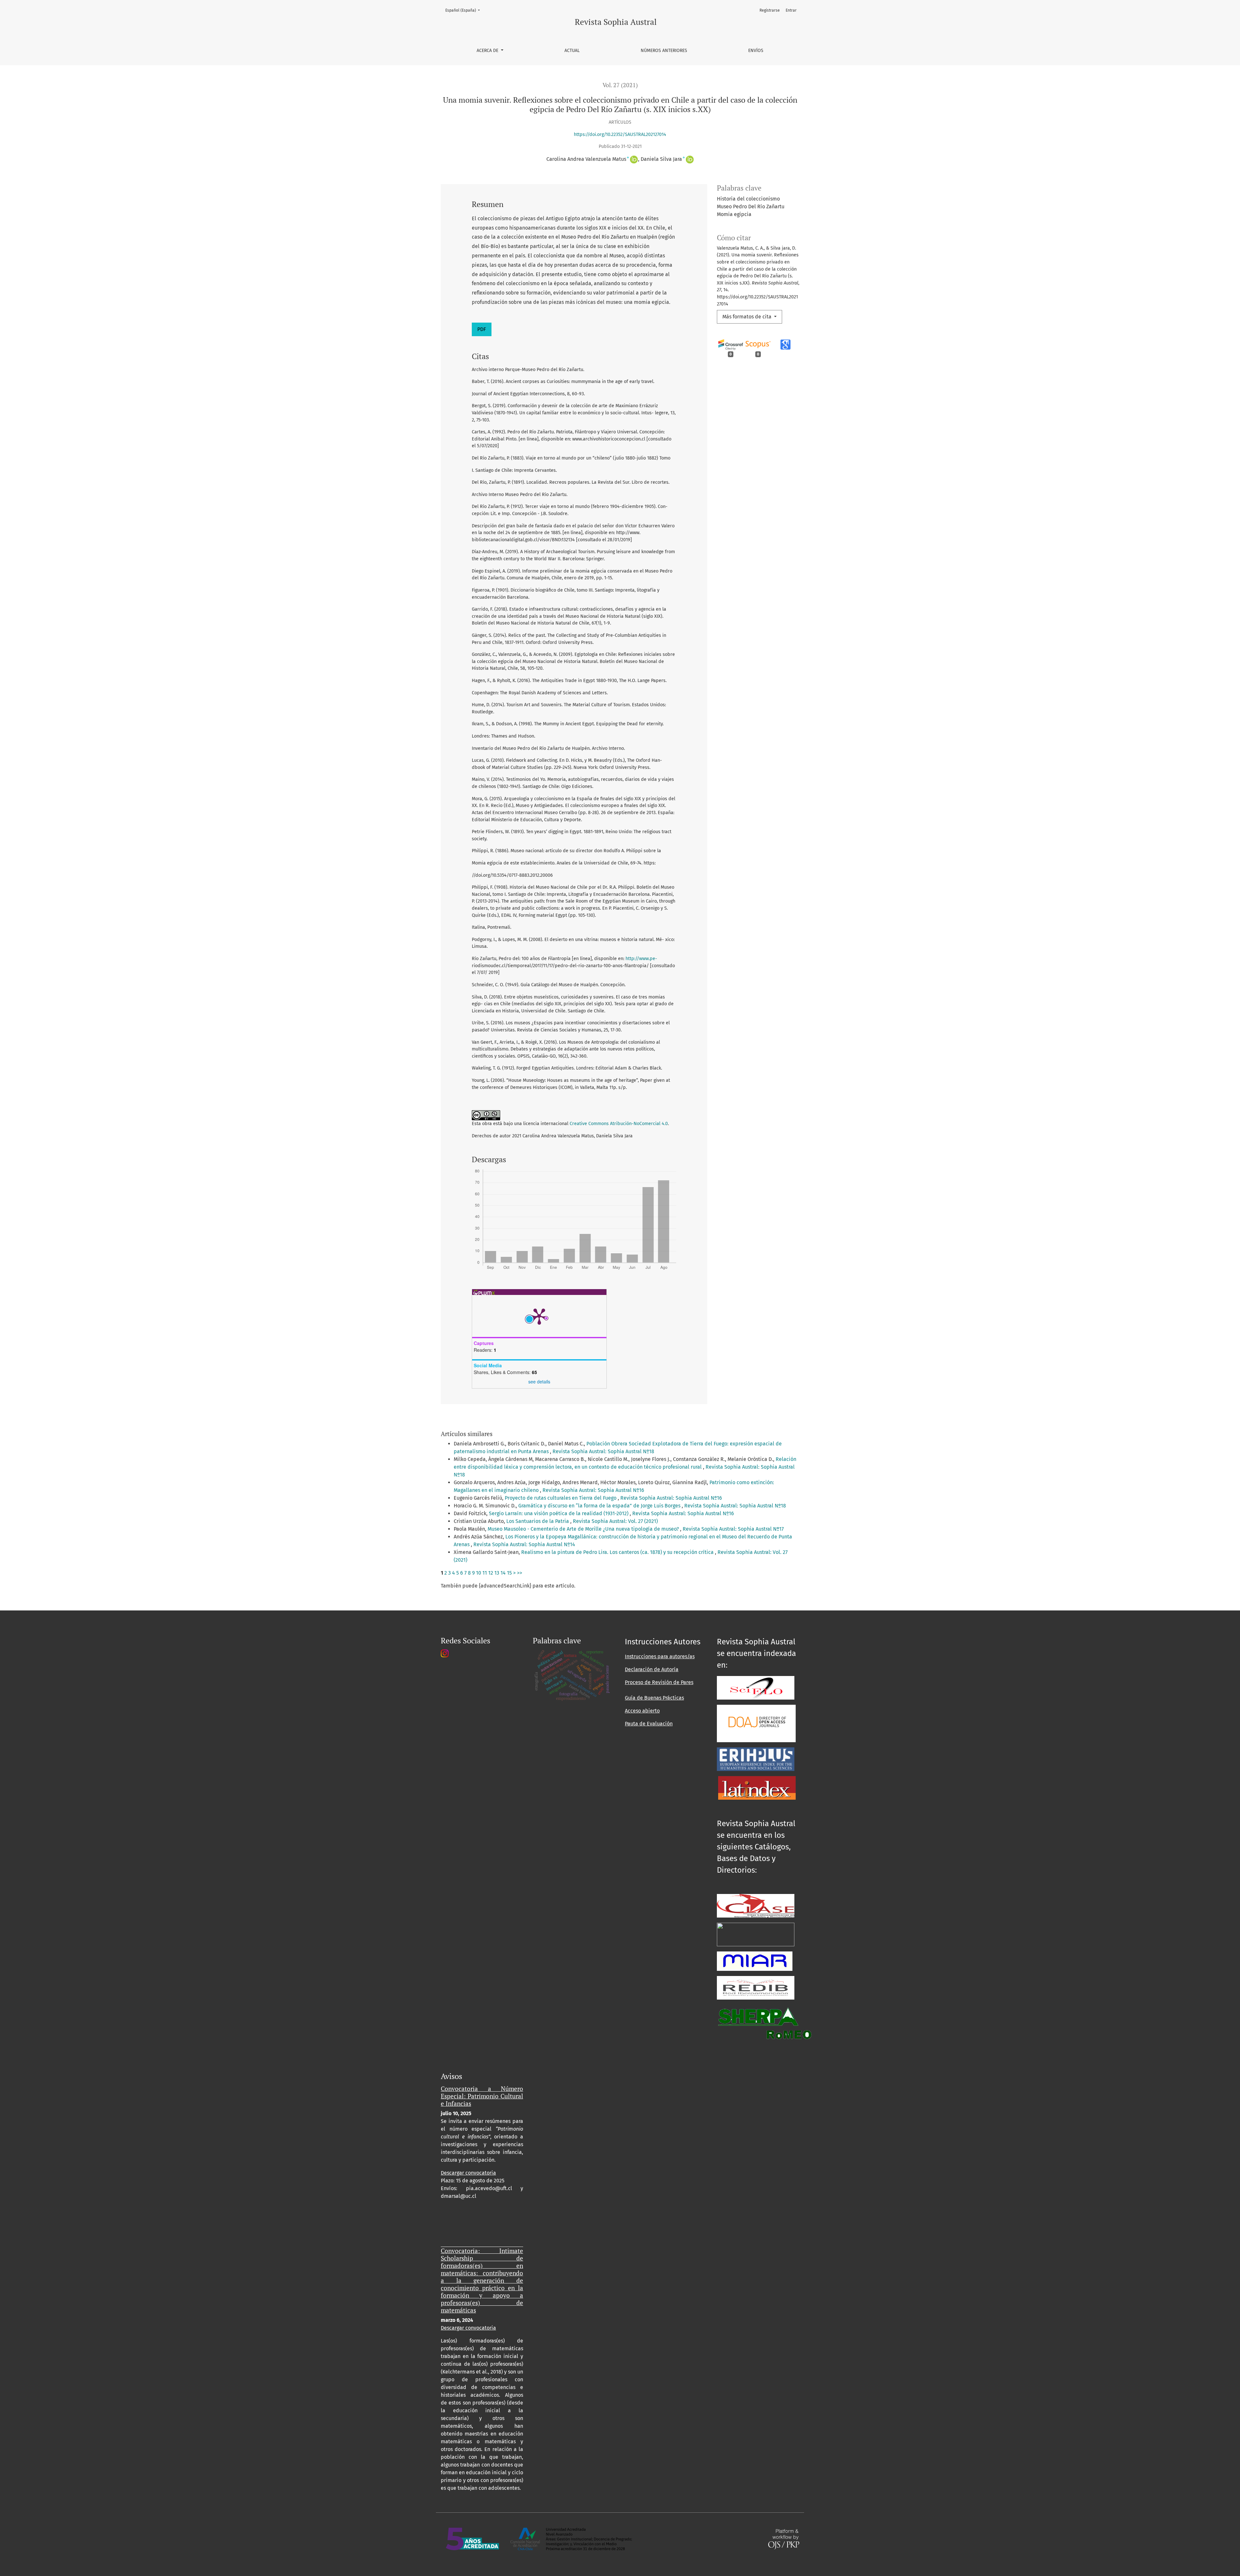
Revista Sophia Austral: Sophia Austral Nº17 (733, 1529)
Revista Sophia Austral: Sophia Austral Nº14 (524, 1544)
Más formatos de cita (748, 317)
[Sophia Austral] (756, 1723)
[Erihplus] (756, 1759)
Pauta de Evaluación (649, 1724)
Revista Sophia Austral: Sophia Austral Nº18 (603, 1451)
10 (479, 1573)
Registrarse (770, 10)
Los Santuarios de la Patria (538, 1521)
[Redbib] (756, 1987)
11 (485, 1573)
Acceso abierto (642, 1711)
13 (497, 1573)
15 (509, 1573)
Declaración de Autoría (652, 1669)
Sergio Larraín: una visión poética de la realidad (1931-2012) (559, 1513)
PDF (482, 329)
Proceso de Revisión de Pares (659, 1682)
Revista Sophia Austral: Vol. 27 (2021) (615, 1521)
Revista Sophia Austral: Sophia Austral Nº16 (593, 1490)
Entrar (791, 10)
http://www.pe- (641, 959)
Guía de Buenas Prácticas (654, 1698)
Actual (572, 51)
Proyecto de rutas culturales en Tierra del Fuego (561, 1498)
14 (503, 1573)
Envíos (756, 51)
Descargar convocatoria (468, 2173)
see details (539, 1381)
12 (491, 1573)
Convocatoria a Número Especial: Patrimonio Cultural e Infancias (482, 2096)
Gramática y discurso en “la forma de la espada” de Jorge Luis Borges (600, 1506)
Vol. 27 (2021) (620, 85)
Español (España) (465, 10)
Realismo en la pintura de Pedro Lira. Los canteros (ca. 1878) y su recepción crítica (618, 1552)
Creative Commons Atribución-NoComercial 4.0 (619, 1124)
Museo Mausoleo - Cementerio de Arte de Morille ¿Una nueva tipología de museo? (584, 1529)
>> (520, 1573)
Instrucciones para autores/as (660, 1656)
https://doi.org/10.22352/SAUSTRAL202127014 (620, 134)
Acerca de (488, 51)
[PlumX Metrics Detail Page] (539, 1316)
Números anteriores (664, 51)
